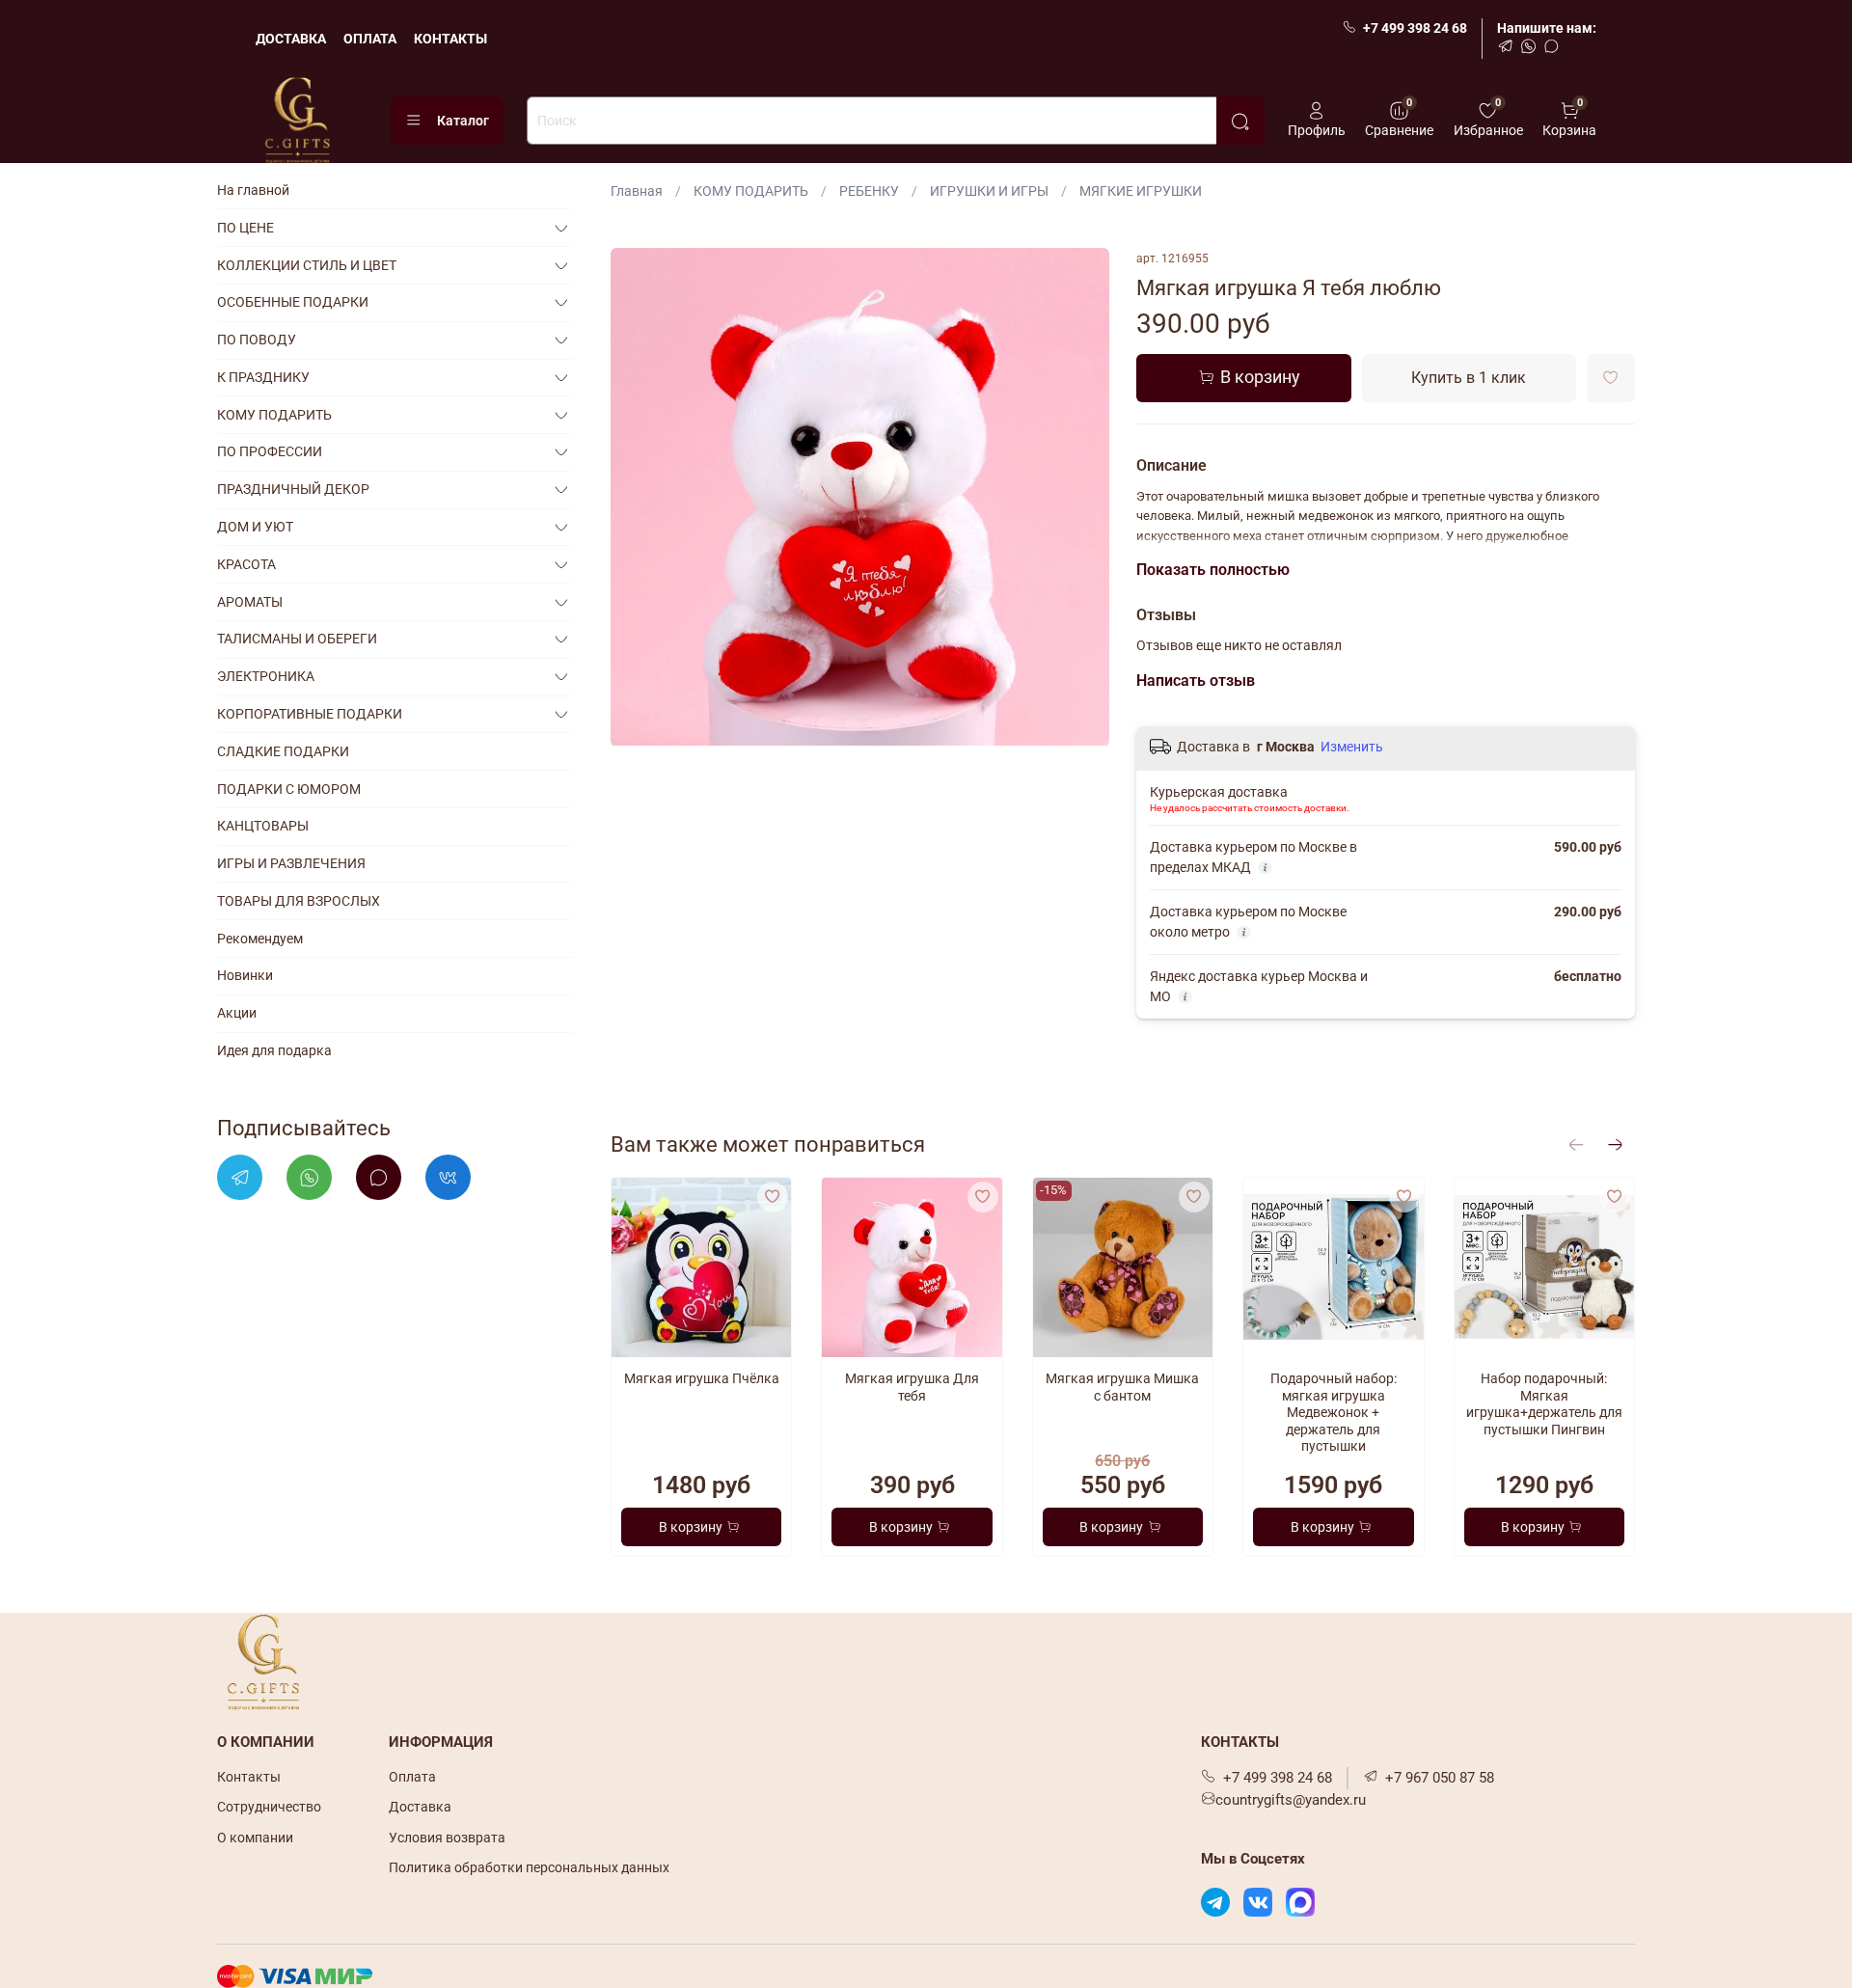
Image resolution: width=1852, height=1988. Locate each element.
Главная (637, 191)
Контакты (249, 1777)
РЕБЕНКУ (869, 191)
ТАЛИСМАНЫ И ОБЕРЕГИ (297, 639)
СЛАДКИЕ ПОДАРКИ (283, 751)
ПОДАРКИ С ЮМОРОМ (289, 789)
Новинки (245, 975)
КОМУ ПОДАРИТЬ (751, 191)
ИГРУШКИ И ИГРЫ (989, 191)
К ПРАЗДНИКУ (263, 377)
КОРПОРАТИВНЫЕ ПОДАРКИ (310, 714)
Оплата (412, 1777)
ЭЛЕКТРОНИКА (266, 676)
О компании (255, 1838)
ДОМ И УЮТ (255, 527)
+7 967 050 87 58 (1440, 1778)
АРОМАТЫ (250, 602)
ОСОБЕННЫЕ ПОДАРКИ (293, 302)
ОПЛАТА (370, 39)
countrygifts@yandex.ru (1291, 1800)
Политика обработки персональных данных (529, 1867)
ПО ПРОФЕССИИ (270, 451)
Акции (237, 1013)
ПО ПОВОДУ (257, 340)
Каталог (463, 121)
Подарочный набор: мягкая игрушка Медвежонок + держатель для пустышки (1334, 1413)
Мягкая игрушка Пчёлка (702, 1379)
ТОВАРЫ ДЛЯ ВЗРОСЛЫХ (299, 901)
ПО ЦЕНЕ (245, 228)
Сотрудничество (269, 1807)
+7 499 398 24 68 (1415, 28)
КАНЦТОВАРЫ (263, 826)
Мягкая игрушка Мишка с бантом (1123, 1388)
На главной (253, 190)
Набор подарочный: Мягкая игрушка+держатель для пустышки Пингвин (1544, 1405)
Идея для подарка (274, 1050)
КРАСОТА (246, 564)
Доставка (420, 1807)
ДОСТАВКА (291, 39)
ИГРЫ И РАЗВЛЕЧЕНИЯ (291, 863)
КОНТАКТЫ (450, 39)
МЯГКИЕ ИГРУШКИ (1141, 191)
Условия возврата (447, 1838)
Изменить (1352, 747)
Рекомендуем (260, 939)
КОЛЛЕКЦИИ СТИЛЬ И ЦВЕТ (307, 265)
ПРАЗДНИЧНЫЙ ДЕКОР (293, 489)
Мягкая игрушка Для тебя (912, 1388)
